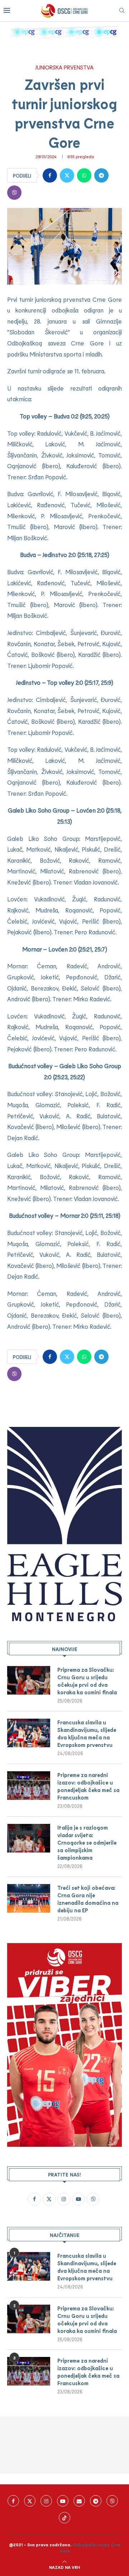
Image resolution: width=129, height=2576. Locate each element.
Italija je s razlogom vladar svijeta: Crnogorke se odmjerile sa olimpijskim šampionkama (87, 1843)
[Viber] (112, 2501)
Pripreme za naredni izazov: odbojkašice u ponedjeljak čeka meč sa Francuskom (88, 1786)
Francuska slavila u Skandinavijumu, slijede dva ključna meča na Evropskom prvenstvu (87, 1734)
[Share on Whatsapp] (84, 175)
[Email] (79, 2501)
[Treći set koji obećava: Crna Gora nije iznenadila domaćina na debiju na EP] (29, 1898)
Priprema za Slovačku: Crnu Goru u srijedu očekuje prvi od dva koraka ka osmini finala (87, 1681)
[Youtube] (63, 2501)
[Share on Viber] (14, 193)
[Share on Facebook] (50, 175)
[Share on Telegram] (101, 175)
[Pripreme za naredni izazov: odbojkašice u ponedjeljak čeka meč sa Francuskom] (29, 1786)
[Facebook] (13, 2501)
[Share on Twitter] (67, 175)
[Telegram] (96, 2501)
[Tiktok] (64, 2518)
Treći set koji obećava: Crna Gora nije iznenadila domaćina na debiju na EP (88, 1899)
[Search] (122, 11)
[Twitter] (30, 2501)
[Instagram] (46, 2501)
